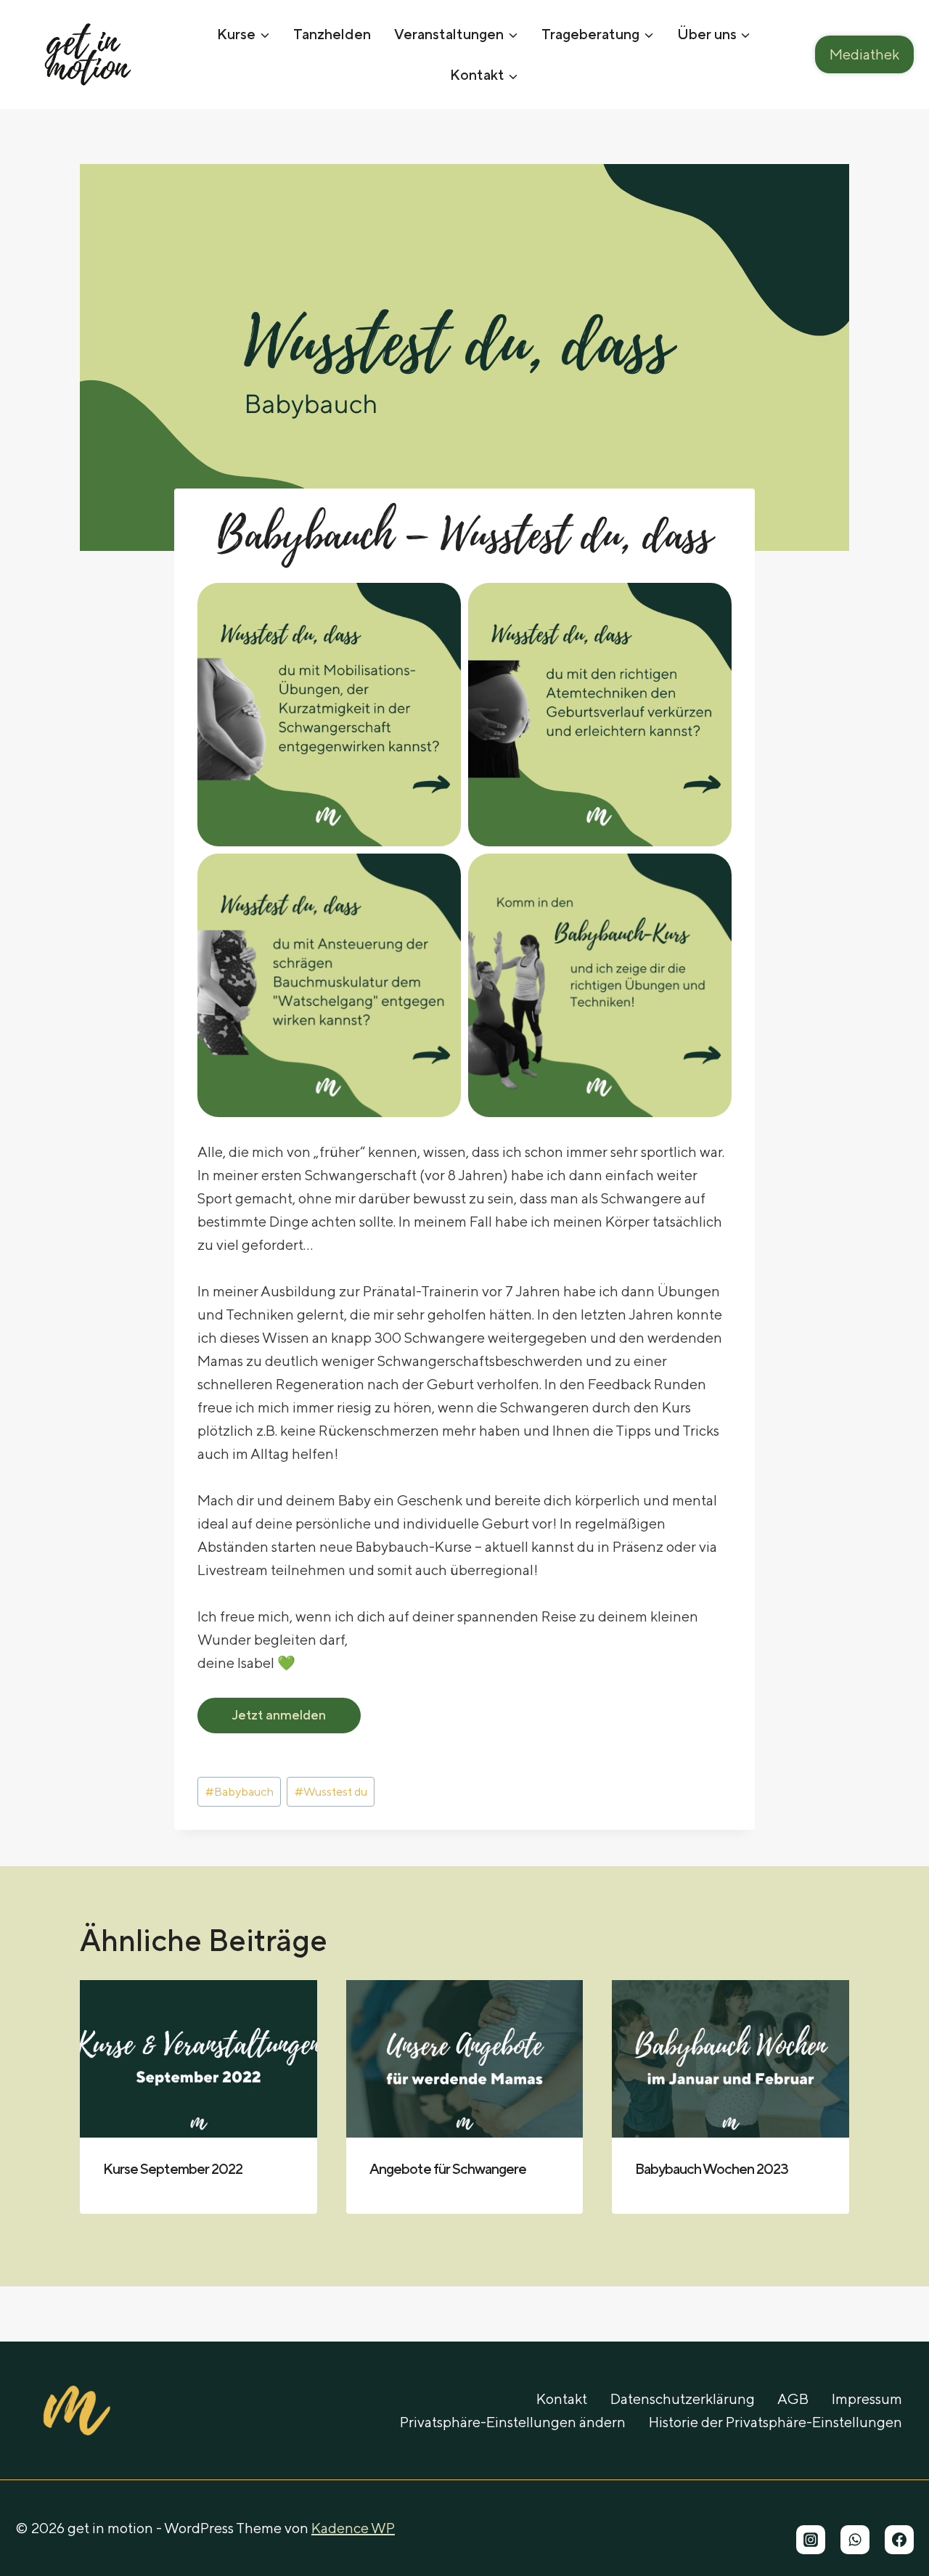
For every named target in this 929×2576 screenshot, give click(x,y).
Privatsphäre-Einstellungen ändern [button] (513, 2422)
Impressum (867, 2399)
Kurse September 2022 (173, 2168)
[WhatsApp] (855, 2540)
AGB (793, 2399)
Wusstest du (331, 1792)
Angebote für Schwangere (448, 2168)
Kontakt (562, 2399)
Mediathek (864, 54)
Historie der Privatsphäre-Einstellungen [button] (775, 2422)
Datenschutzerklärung (683, 2399)
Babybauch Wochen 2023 (712, 2168)
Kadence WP (353, 2528)
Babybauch (240, 1792)
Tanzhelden (332, 34)
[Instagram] (811, 2540)
